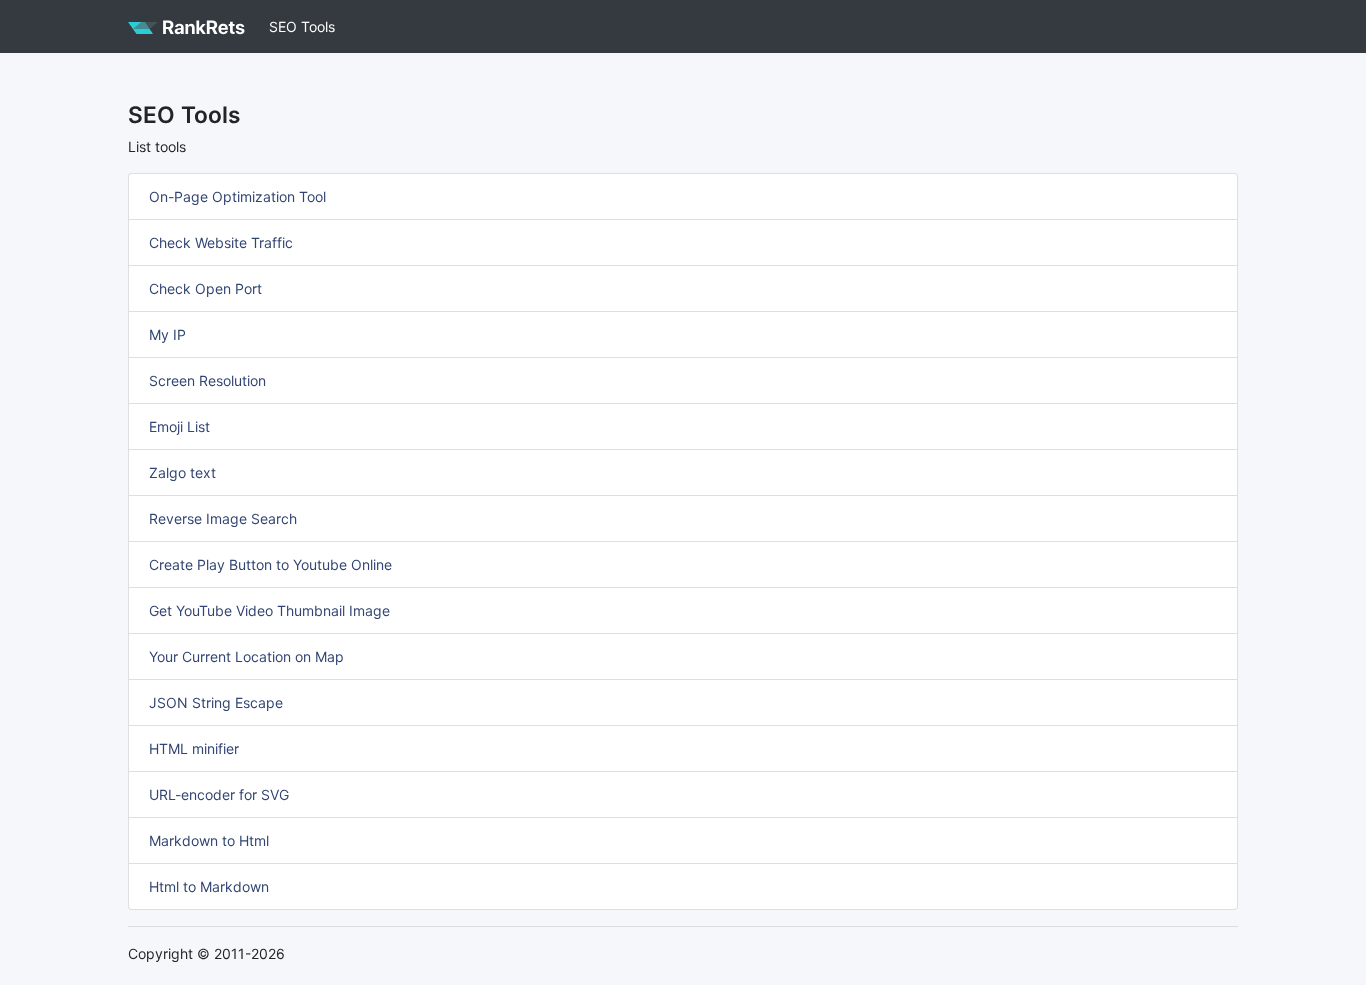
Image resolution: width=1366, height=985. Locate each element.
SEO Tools (302, 26)
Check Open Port (205, 288)
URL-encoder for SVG (219, 794)
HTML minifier (194, 748)
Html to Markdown (209, 886)
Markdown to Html (209, 840)
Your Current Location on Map (246, 656)
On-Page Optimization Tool (237, 196)
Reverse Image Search (223, 518)
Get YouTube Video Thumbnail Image (269, 610)
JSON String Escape (216, 702)
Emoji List (179, 426)
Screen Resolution (207, 380)
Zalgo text (182, 472)
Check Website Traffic (221, 242)
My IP (167, 334)
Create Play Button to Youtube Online (270, 564)
